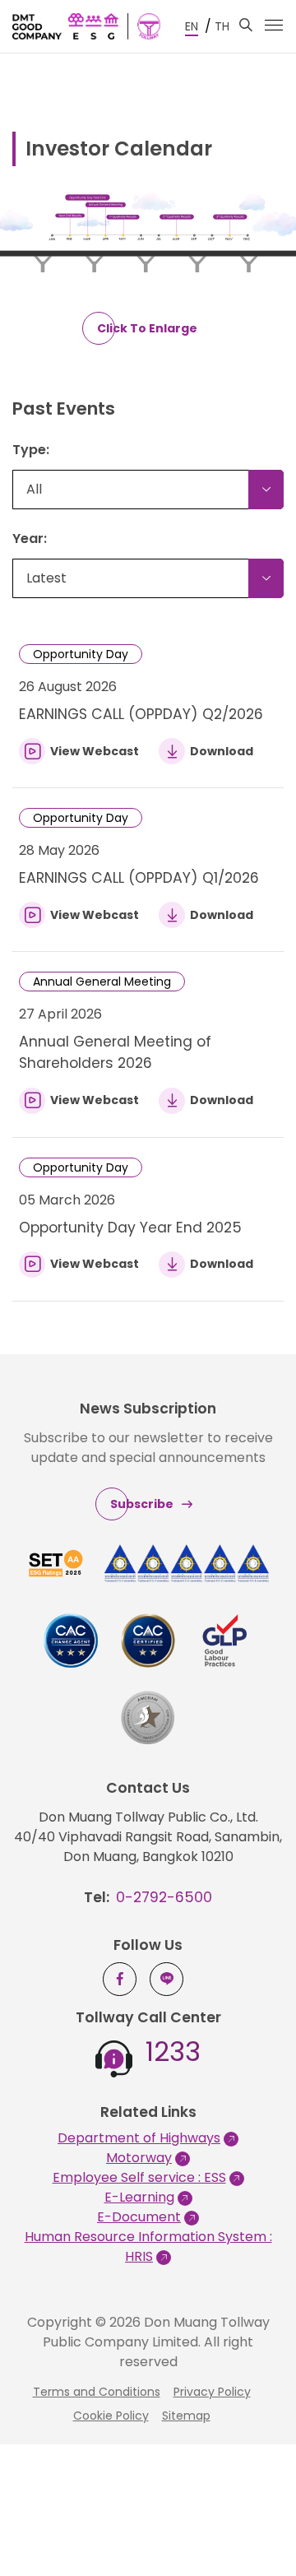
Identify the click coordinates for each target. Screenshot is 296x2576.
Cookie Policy (111, 2416)
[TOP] (259, 2527)
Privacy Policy (212, 2392)
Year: (30, 538)
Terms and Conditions (97, 2392)
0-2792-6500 (164, 1897)
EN (192, 26)
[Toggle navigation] (274, 25)
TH (222, 26)
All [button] (34, 489)
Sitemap (186, 2416)
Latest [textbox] (46, 578)
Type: (31, 450)
